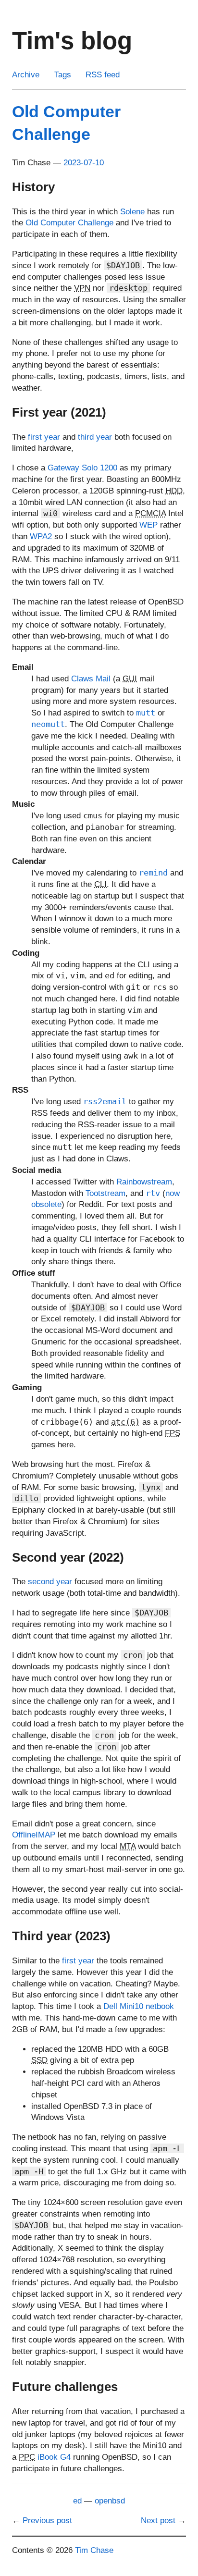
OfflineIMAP (34, 1835)
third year (95, 437)
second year (50, 1582)
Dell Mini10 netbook (139, 2006)
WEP (148, 525)
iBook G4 (54, 2457)
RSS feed (103, 75)
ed (77, 2501)
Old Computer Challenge (69, 223)
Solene (132, 212)
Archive (26, 75)
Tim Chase (94, 2550)
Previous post (47, 2521)
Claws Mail (91, 679)
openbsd (110, 2501)
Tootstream (105, 1193)
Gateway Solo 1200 (82, 468)
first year (44, 437)
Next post (158, 2521)
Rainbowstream (144, 1182)
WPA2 (41, 536)
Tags (63, 75)
